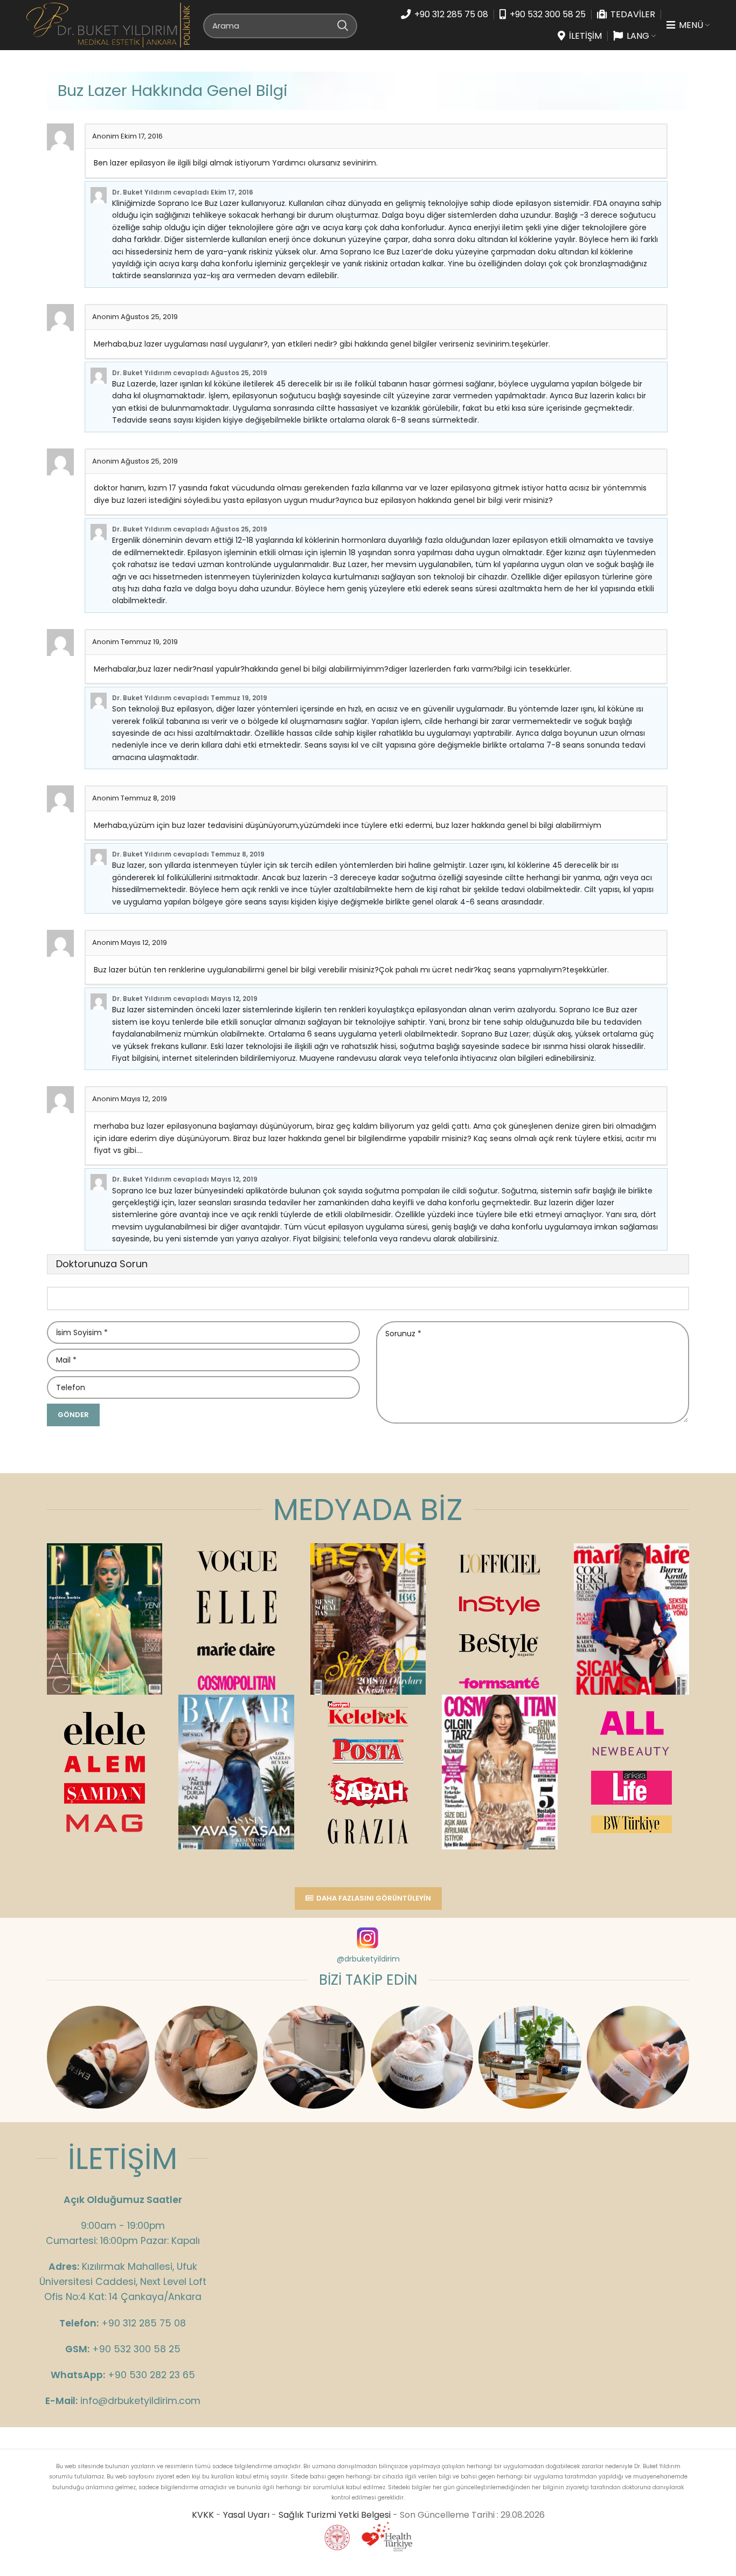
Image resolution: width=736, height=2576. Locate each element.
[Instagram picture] (98, 2057)
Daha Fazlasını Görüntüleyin (374, 1898)
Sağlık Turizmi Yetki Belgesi (335, 2515)
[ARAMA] (343, 25)
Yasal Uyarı (246, 2515)
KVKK (203, 2515)
